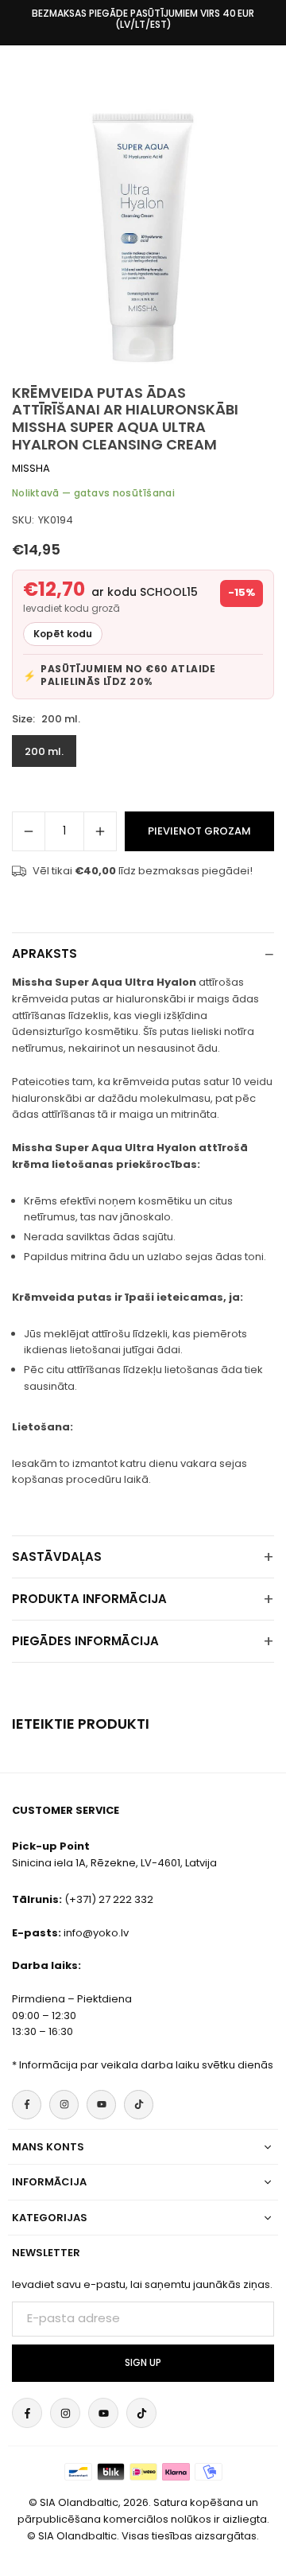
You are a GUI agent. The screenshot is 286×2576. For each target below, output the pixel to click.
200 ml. (44, 751)
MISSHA (31, 468)
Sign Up (143, 2363)
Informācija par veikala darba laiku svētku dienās (146, 2065)
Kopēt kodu (63, 634)
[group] (143, 236)
